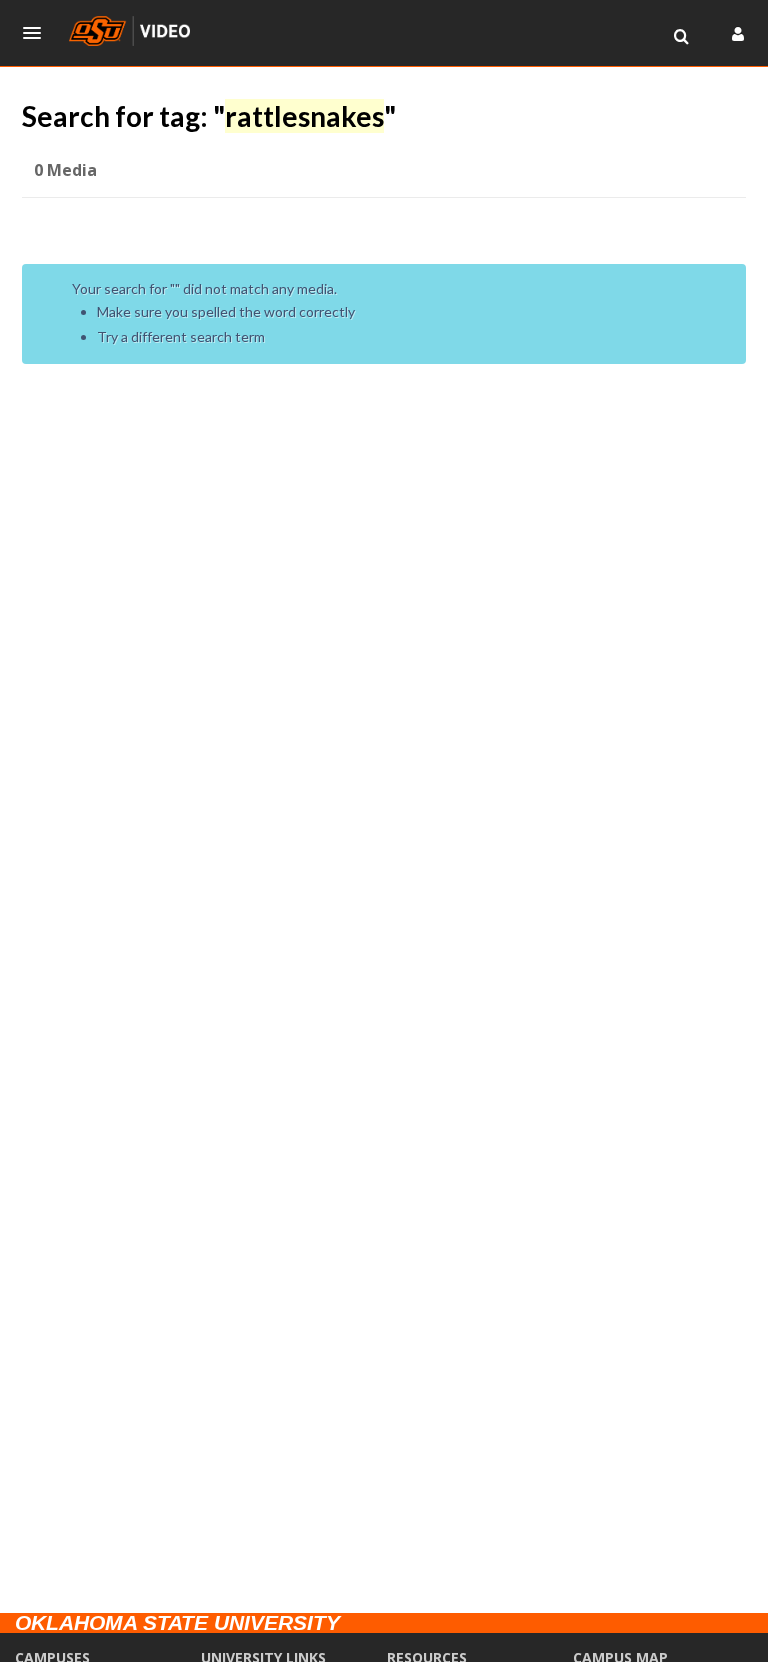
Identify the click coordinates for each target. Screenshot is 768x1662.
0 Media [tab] (65, 170)
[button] (38, 33)
